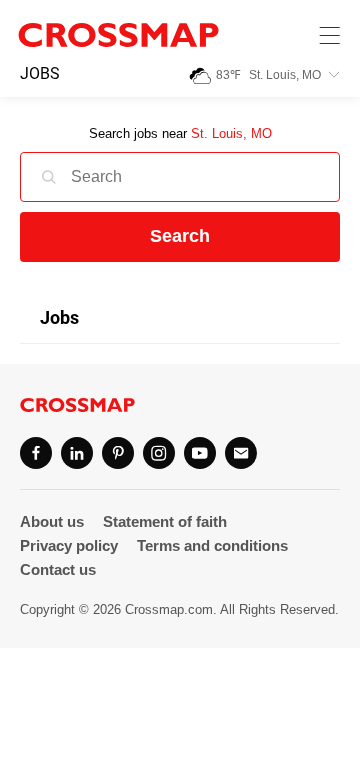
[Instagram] (159, 453)
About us (52, 521)
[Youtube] (200, 453)
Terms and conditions (212, 545)
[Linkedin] (77, 453)
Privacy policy (69, 545)
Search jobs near (180, 134)
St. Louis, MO (231, 133)
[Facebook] (36, 453)
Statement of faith (165, 521)
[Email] (241, 453)
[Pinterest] (118, 453)
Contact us (58, 569)
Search (180, 236)
